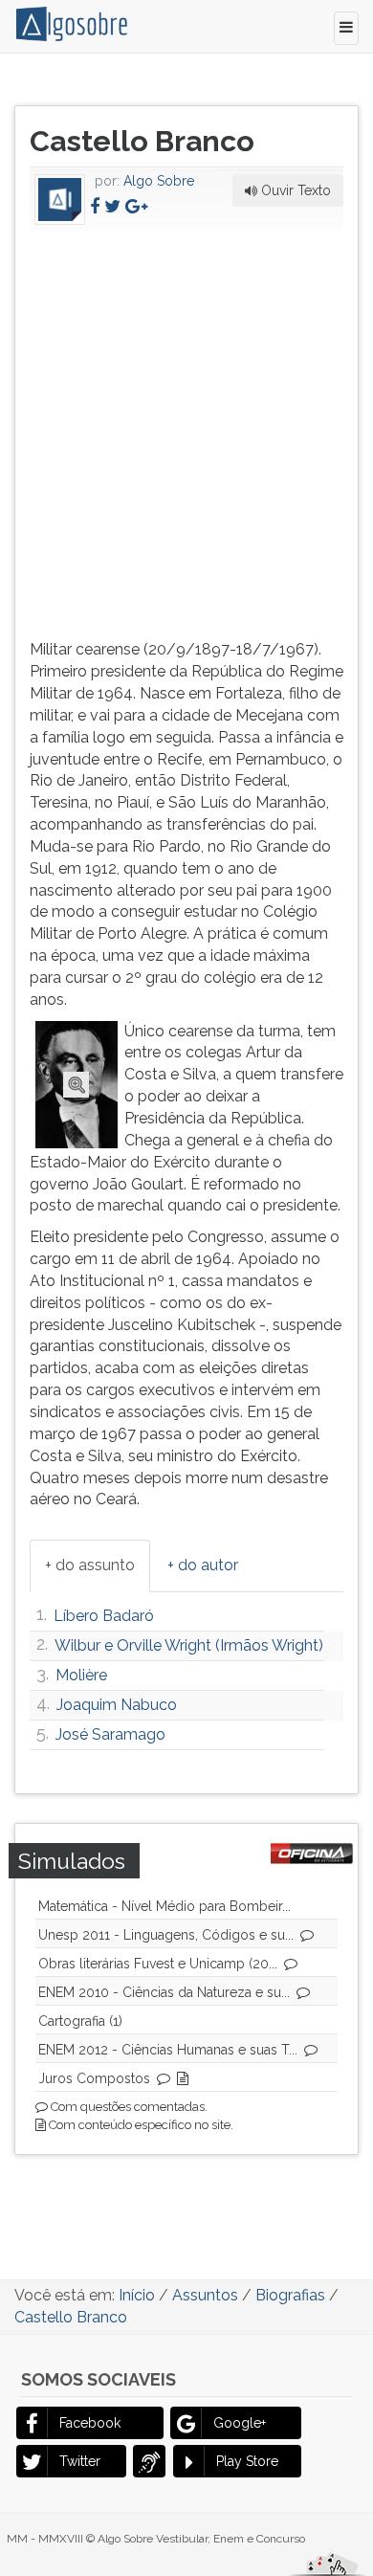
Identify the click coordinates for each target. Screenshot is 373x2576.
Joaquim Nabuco (117, 1705)
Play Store (247, 2461)
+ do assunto (90, 1565)
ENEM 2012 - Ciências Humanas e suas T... (168, 2050)
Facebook (90, 2423)
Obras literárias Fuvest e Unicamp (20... (158, 1964)
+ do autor (203, 1565)
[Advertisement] (186, 432)
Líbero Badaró (104, 1616)
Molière (81, 1675)
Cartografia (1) (80, 2021)
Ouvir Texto (294, 190)
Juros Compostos (94, 2078)
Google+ (240, 2423)
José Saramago (110, 1734)
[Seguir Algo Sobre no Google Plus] (136, 206)
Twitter (80, 2461)
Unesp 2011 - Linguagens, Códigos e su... (166, 1935)
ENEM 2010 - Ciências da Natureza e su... (164, 1992)
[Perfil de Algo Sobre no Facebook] (95, 206)
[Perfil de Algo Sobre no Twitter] (112, 206)
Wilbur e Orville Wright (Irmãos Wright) (189, 1645)
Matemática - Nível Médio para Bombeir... (165, 1906)
